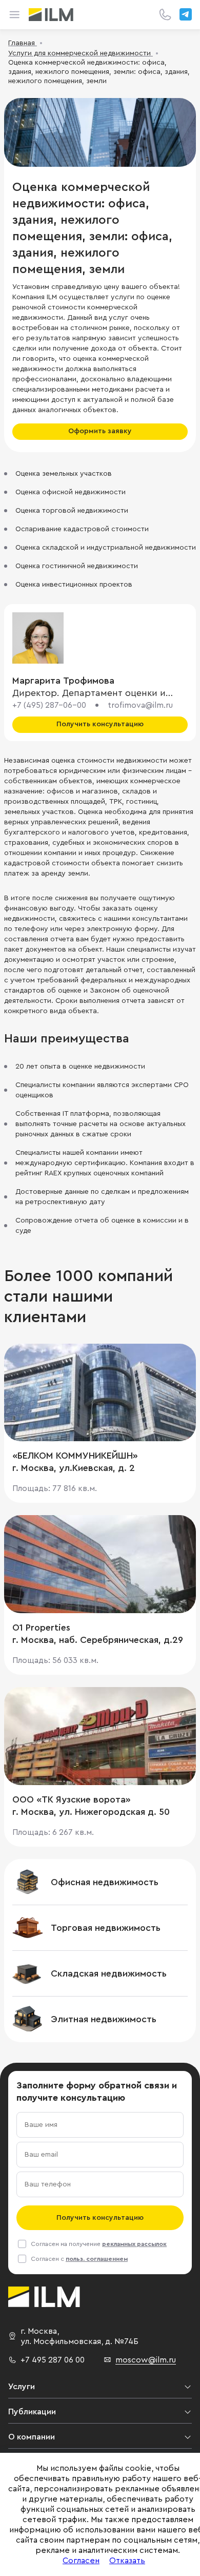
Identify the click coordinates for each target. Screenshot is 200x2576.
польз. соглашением (97, 2259)
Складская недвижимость (109, 1973)
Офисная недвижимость (105, 1882)
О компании (32, 2437)
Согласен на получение (99, 2244)
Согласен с (79, 2259)
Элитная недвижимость (104, 2019)
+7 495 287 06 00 (53, 2360)
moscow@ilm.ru (146, 2360)
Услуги (22, 2387)
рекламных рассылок (134, 2244)
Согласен (81, 2561)
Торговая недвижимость (106, 1928)
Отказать (127, 2561)
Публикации (32, 2412)
